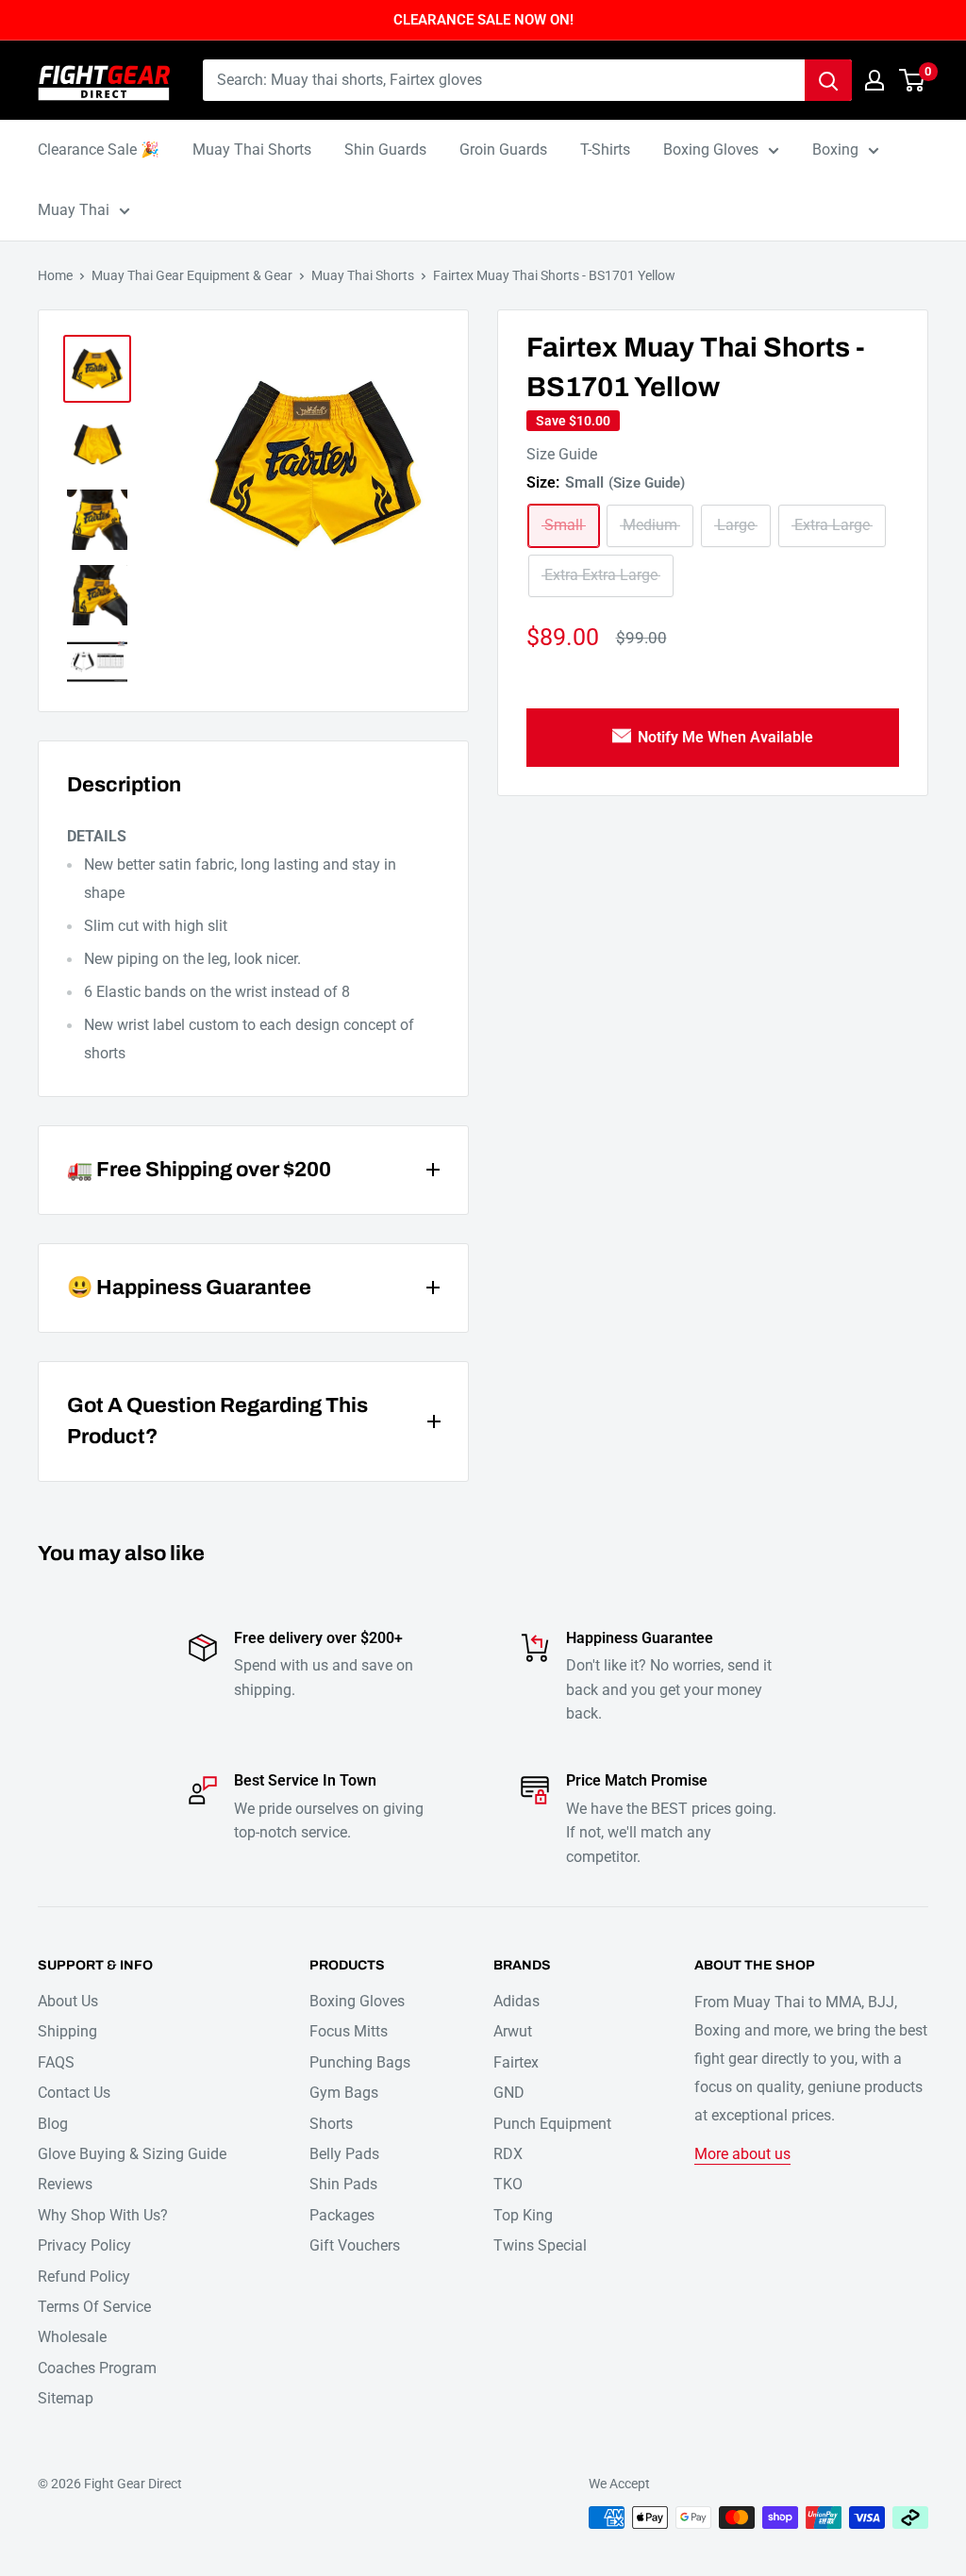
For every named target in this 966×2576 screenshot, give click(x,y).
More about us (742, 2154)
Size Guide (562, 454)
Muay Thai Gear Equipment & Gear (192, 275)
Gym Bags (344, 2093)
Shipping (67, 2031)
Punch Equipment (552, 2124)
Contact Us (74, 2093)
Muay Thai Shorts (252, 150)
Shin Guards (385, 150)
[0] (913, 80)
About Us (68, 2001)
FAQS (56, 2062)
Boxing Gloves (711, 150)
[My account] (874, 80)
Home (55, 275)
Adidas (516, 2001)
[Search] (828, 80)
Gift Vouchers (355, 2245)
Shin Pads (343, 2184)
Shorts (331, 2124)
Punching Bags (360, 2062)
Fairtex (516, 2062)
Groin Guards (503, 150)
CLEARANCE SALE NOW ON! (483, 20)
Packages (342, 2215)
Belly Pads (344, 2154)
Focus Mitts (349, 2031)
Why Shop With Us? (103, 2215)
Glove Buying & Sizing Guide (132, 2154)
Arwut (513, 2031)
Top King (523, 2215)
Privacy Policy (84, 2245)
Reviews (65, 2184)
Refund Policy (84, 2277)
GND (509, 2093)
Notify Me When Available (725, 737)
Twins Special (540, 2245)
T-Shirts (605, 150)
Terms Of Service (94, 2307)
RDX (508, 2154)
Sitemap (66, 2398)
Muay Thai (74, 210)
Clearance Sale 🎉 (99, 150)
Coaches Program (97, 2368)
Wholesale (72, 2337)
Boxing (835, 150)
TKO (508, 2184)
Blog (53, 2124)
